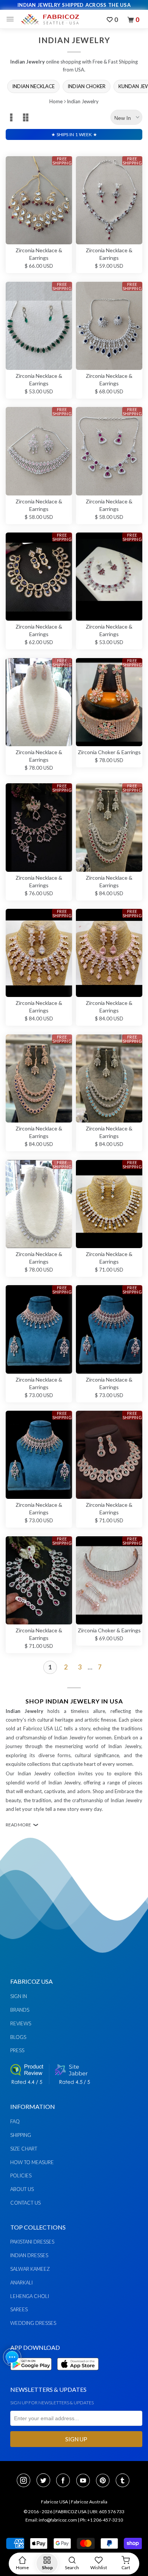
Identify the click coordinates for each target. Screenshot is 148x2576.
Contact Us (25, 2203)
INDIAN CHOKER (87, 86)
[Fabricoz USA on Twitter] (46, 2481)
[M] (12, 19)
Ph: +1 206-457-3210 (102, 2520)
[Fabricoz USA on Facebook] (65, 2481)
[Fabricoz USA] (50, 19)
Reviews (21, 2023)
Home (56, 101)
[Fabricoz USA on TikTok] (124, 2481)
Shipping (21, 2135)
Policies (21, 2175)
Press (17, 2050)
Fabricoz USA (54, 2502)
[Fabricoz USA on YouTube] (85, 2481)
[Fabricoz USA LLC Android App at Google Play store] (33, 2375)
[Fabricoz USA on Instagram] (26, 2481)
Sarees (19, 2309)
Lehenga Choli (30, 2296)
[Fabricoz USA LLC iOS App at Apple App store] (78, 2375)
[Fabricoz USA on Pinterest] (105, 2481)
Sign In (19, 1996)
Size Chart (24, 2149)
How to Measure (32, 2162)
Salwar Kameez (30, 2269)
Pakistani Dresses (32, 2242)
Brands (20, 2010)
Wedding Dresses (33, 2323)
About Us (22, 2189)
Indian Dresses (29, 2255)
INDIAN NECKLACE (33, 86)
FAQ (15, 2121)
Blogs (18, 2037)
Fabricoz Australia (89, 2502)
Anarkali (21, 2283)
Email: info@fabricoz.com (51, 2520)
